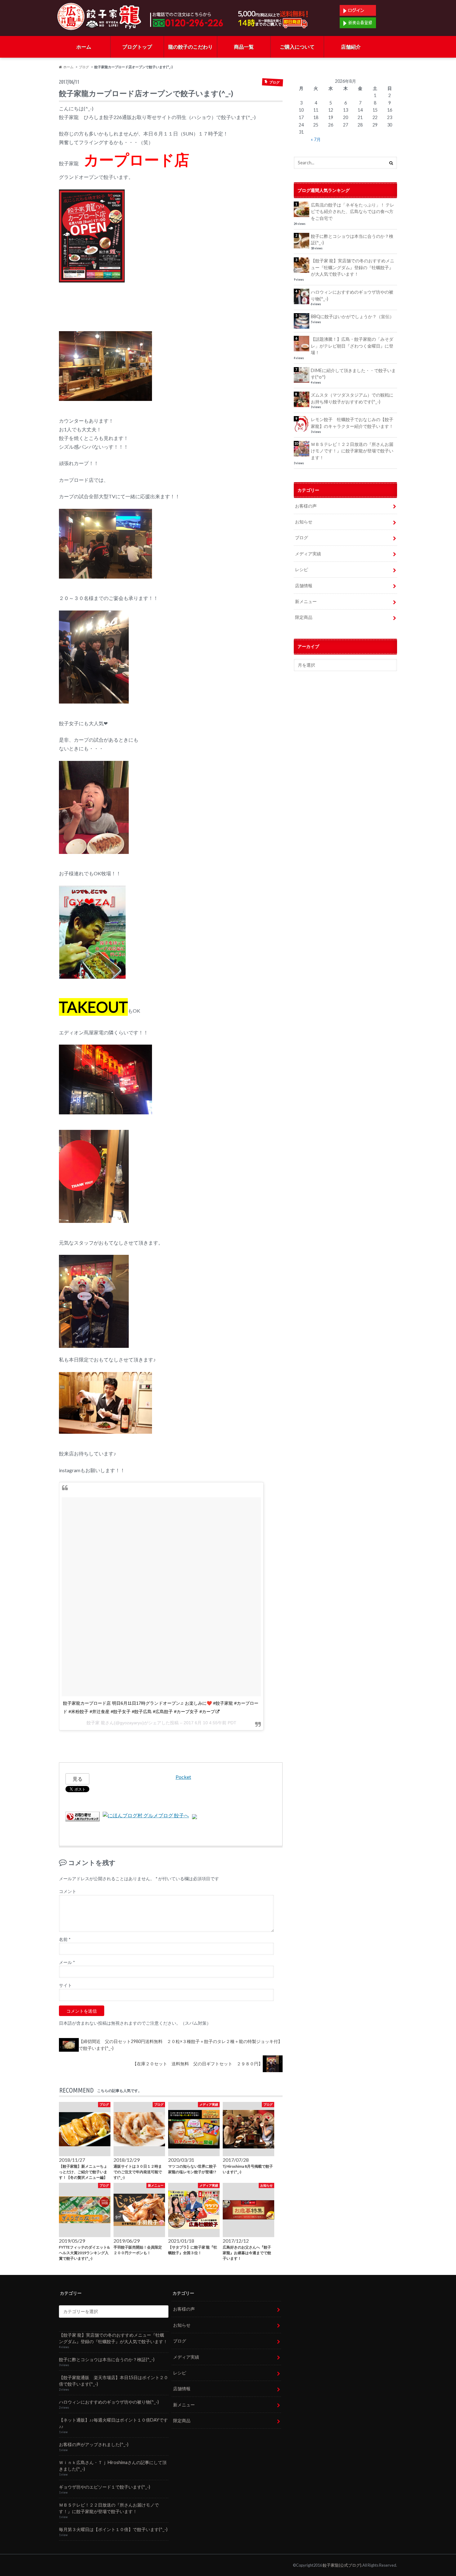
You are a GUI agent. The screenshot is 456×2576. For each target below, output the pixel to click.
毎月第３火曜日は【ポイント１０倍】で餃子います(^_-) (113, 2529)
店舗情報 (304, 586)
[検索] (391, 163)
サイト (65, 1985)
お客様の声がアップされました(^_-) (94, 2444)
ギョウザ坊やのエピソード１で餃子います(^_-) (105, 2487)
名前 (65, 1939)
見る (78, 1779)
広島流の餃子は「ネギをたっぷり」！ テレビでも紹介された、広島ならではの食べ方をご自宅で (353, 211)
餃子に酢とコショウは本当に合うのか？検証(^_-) (352, 240)
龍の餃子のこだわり (190, 47)
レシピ (302, 569)
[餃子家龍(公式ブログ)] (99, 25)
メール (67, 1962)
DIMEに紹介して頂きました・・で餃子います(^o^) (353, 374)
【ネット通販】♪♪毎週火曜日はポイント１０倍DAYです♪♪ (113, 2423)
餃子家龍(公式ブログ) (342, 2565)
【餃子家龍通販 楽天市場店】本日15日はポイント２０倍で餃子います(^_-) (114, 2381)
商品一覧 (244, 47)
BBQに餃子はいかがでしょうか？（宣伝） (352, 316)
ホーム (84, 47)
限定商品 (304, 617)
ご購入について (297, 47)
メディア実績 (308, 554)
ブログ (84, 67)
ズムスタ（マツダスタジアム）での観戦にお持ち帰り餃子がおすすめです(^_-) (352, 398)
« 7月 (316, 139)
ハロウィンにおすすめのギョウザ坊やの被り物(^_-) (352, 295)
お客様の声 (306, 506)
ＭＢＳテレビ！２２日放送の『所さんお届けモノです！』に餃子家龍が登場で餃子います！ (352, 451)
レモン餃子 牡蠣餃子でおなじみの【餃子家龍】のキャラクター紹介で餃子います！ (352, 423)
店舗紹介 (351, 47)
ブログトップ (137, 47)
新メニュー (306, 601)
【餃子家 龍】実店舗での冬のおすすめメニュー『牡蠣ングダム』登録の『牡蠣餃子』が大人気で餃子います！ (353, 267)
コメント (68, 1891)
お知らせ (304, 522)
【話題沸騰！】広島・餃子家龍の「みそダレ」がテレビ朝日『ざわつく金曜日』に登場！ (352, 346)
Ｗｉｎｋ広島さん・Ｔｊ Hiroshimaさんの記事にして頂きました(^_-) (113, 2466)
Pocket (183, 1777)
